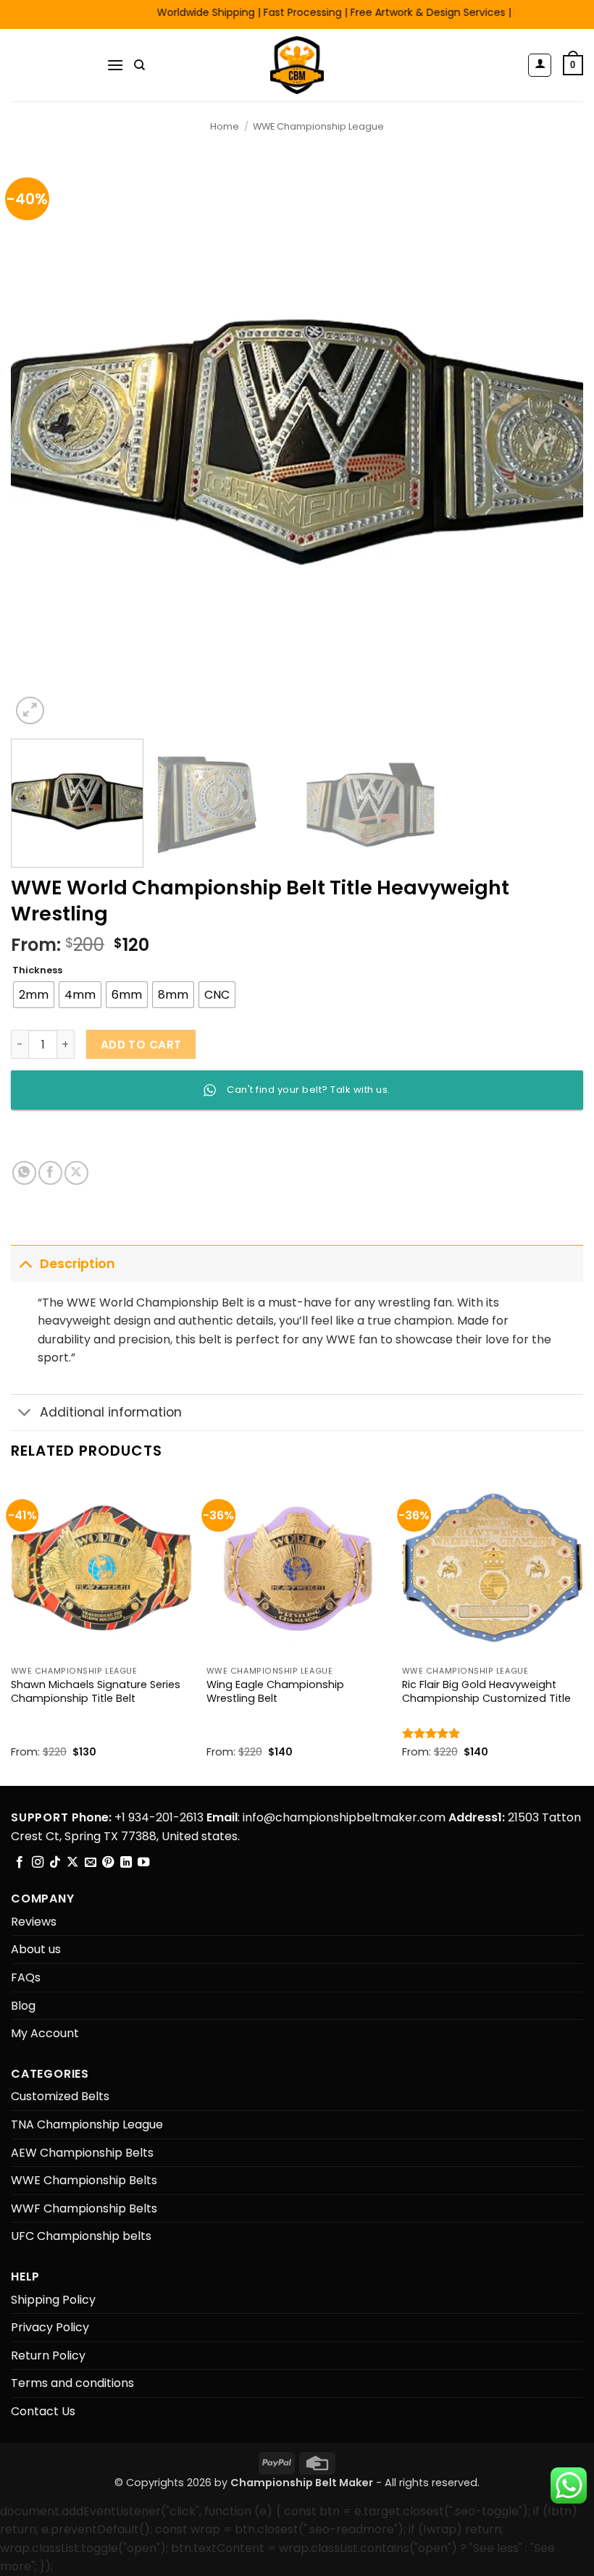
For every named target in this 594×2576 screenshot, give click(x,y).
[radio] (34, 995)
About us (36, 1949)
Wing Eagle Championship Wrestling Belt (275, 1691)
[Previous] (41, 442)
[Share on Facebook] (50, 1173)
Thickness (37, 970)
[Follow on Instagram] (38, 1863)
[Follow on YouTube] (143, 1863)
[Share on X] (76, 1173)
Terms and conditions (72, 2383)
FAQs (26, 1977)
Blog (23, 2006)
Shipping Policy (53, 2300)
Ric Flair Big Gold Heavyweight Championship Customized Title (486, 1691)
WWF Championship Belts (84, 2208)
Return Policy (48, 2355)
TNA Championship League (87, 2124)
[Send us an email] (91, 1863)
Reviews (34, 1922)
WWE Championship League (318, 126)
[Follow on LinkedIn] (126, 1863)
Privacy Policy (50, 2327)
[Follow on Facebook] (20, 1863)
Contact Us (43, 2411)
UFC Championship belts (81, 2236)
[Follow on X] (72, 1863)
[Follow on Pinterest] (108, 1863)
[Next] (553, 442)
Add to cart (141, 1045)
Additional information (111, 1412)
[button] (115, 65)
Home (225, 126)
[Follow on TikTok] (55, 1863)
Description (78, 1264)
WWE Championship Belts (84, 2180)
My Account (45, 2033)
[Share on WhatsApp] (24, 1173)
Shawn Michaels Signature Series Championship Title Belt (96, 1691)
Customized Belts (60, 2096)
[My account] (540, 65)
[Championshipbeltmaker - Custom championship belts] (297, 65)
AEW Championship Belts (82, 2153)
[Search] (139, 65)
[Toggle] (25, 1263)
